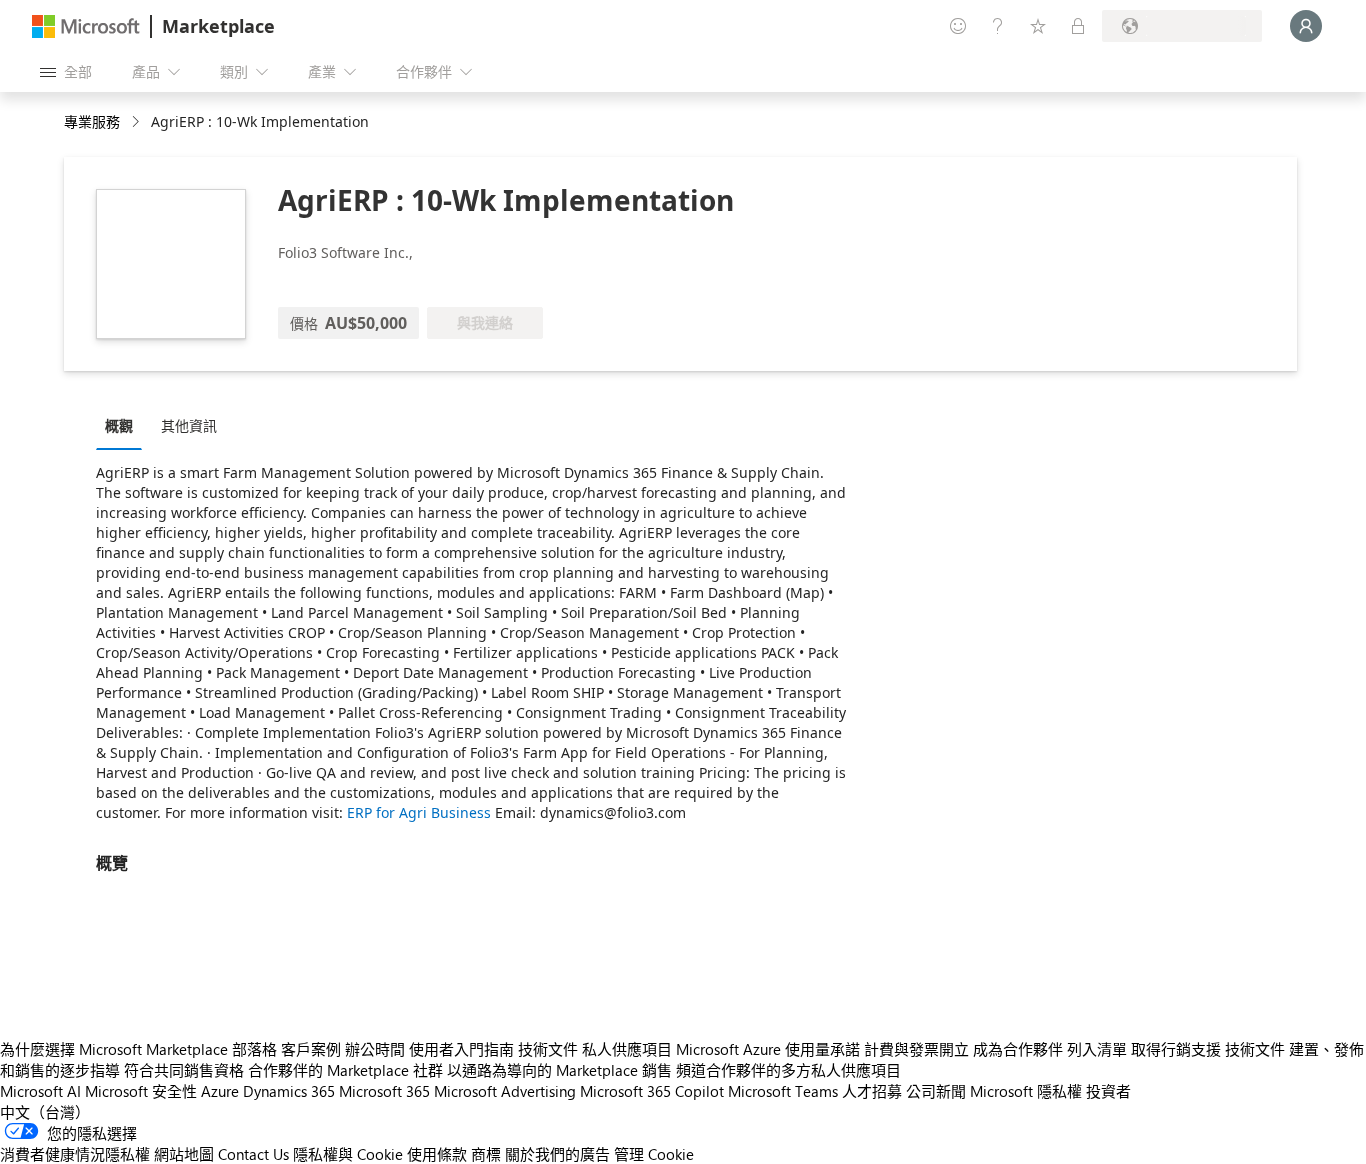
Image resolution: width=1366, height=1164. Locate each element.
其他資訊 (189, 425)
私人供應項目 (627, 1049)
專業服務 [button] (92, 121)
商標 (486, 1154)
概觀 (119, 425)
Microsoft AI (40, 1091)
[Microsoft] (86, 26)
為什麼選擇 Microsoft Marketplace (114, 1049)
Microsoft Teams (783, 1091)
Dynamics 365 (289, 1091)
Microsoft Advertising (505, 1091)
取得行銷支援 (1176, 1049)
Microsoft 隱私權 (1026, 1091)
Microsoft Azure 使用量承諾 (768, 1049)
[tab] (124, 425)
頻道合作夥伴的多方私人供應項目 (788, 1070)
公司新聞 (936, 1091)
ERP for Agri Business (419, 812)
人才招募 (872, 1091)
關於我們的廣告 (557, 1154)
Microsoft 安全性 (141, 1091)
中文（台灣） (45, 1112)
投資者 (1108, 1091)
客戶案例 (311, 1049)
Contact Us (253, 1154)
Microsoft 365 (384, 1091)
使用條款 (437, 1154)
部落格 (254, 1049)
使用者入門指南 (461, 1049)
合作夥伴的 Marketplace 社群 (345, 1070)
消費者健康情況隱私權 (75, 1154)
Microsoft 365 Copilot (652, 1091)
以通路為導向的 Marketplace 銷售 (559, 1070)
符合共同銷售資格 (184, 1070)
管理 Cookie (654, 1154)
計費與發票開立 (916, 1049)
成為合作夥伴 (1018, 1049)
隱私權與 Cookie (348, 1154)
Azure (220, 1091)
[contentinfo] (137, 122)
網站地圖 (184, 1154)
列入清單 (1097, 1049)
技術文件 (548, 1049)
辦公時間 (375, 1049)
